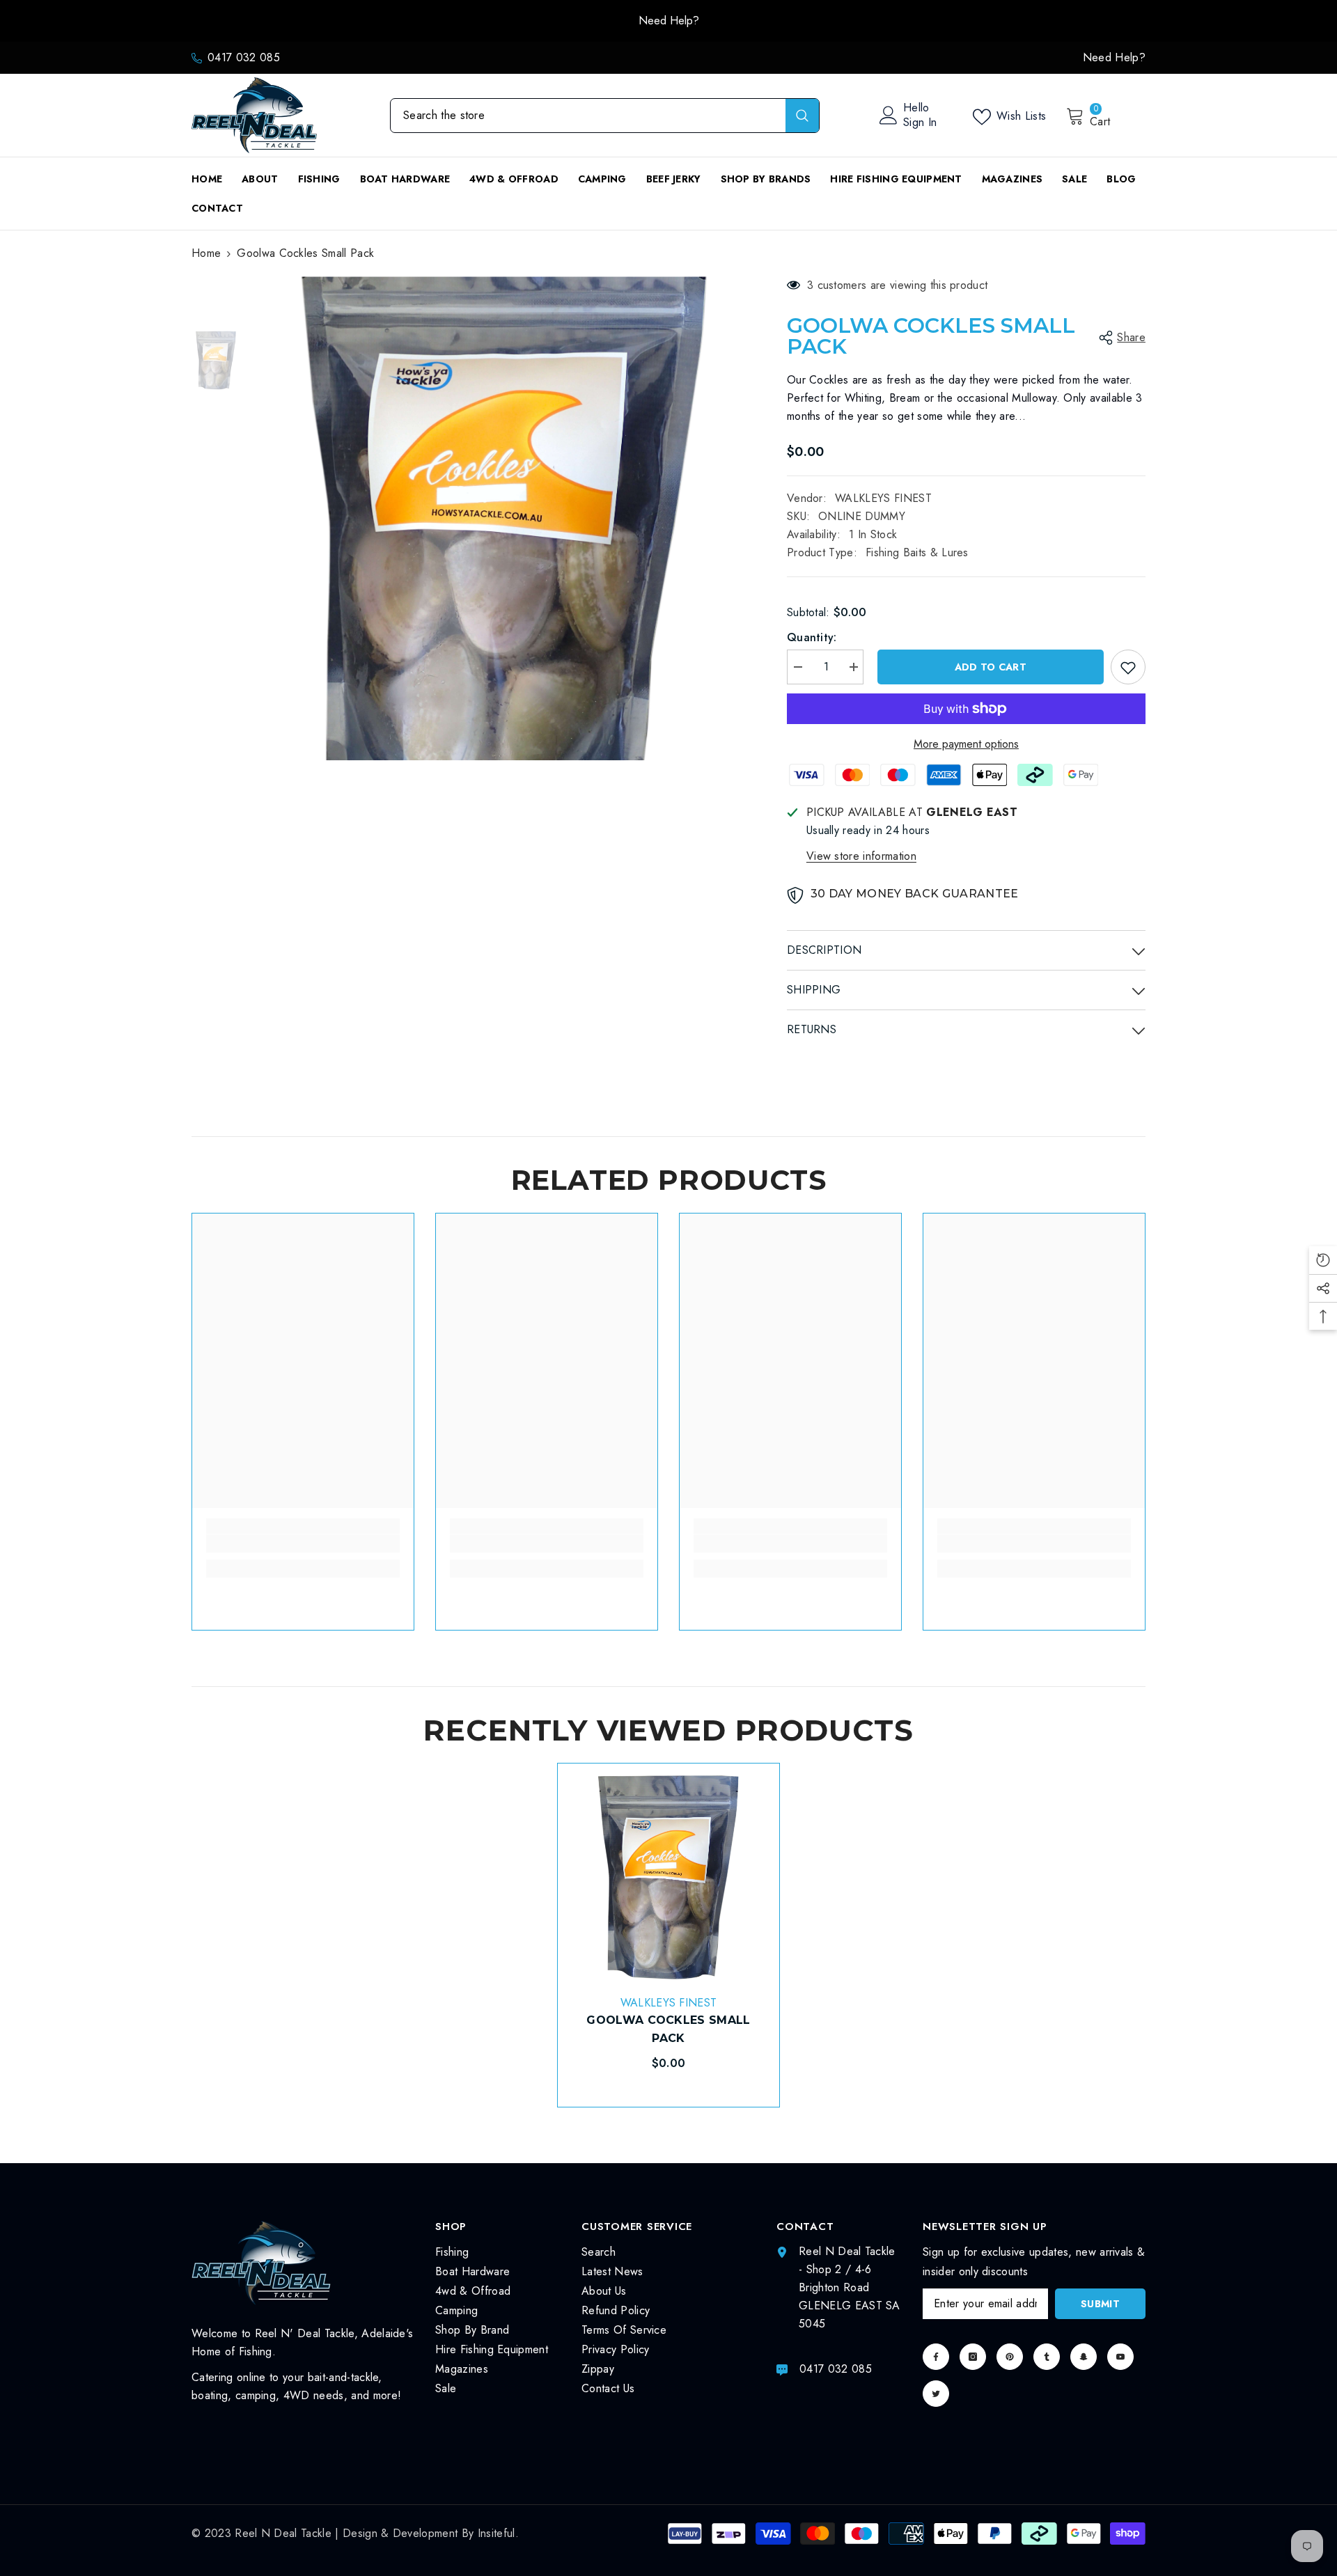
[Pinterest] (1010, 2357)
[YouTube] (1120, 2357)
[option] (668, 21)
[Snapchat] (1084, 2357)
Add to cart (987, 667)
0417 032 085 (244, 57)
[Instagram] (973, 2357)
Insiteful (497, 2533)
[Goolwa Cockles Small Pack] (668, 1874)
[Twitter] (936, 2394)
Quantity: (812, 637)
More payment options (966, 744)
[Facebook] (936, 2357)
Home (206, 253)
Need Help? (669, 21)
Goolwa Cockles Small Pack (668, 2029)
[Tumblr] (1047, 2357)
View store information (861, 856)
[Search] (605, 116)
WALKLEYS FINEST (883, 498)
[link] (303, 1544)
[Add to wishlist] (1128, 667)
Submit (1100, 2304)
